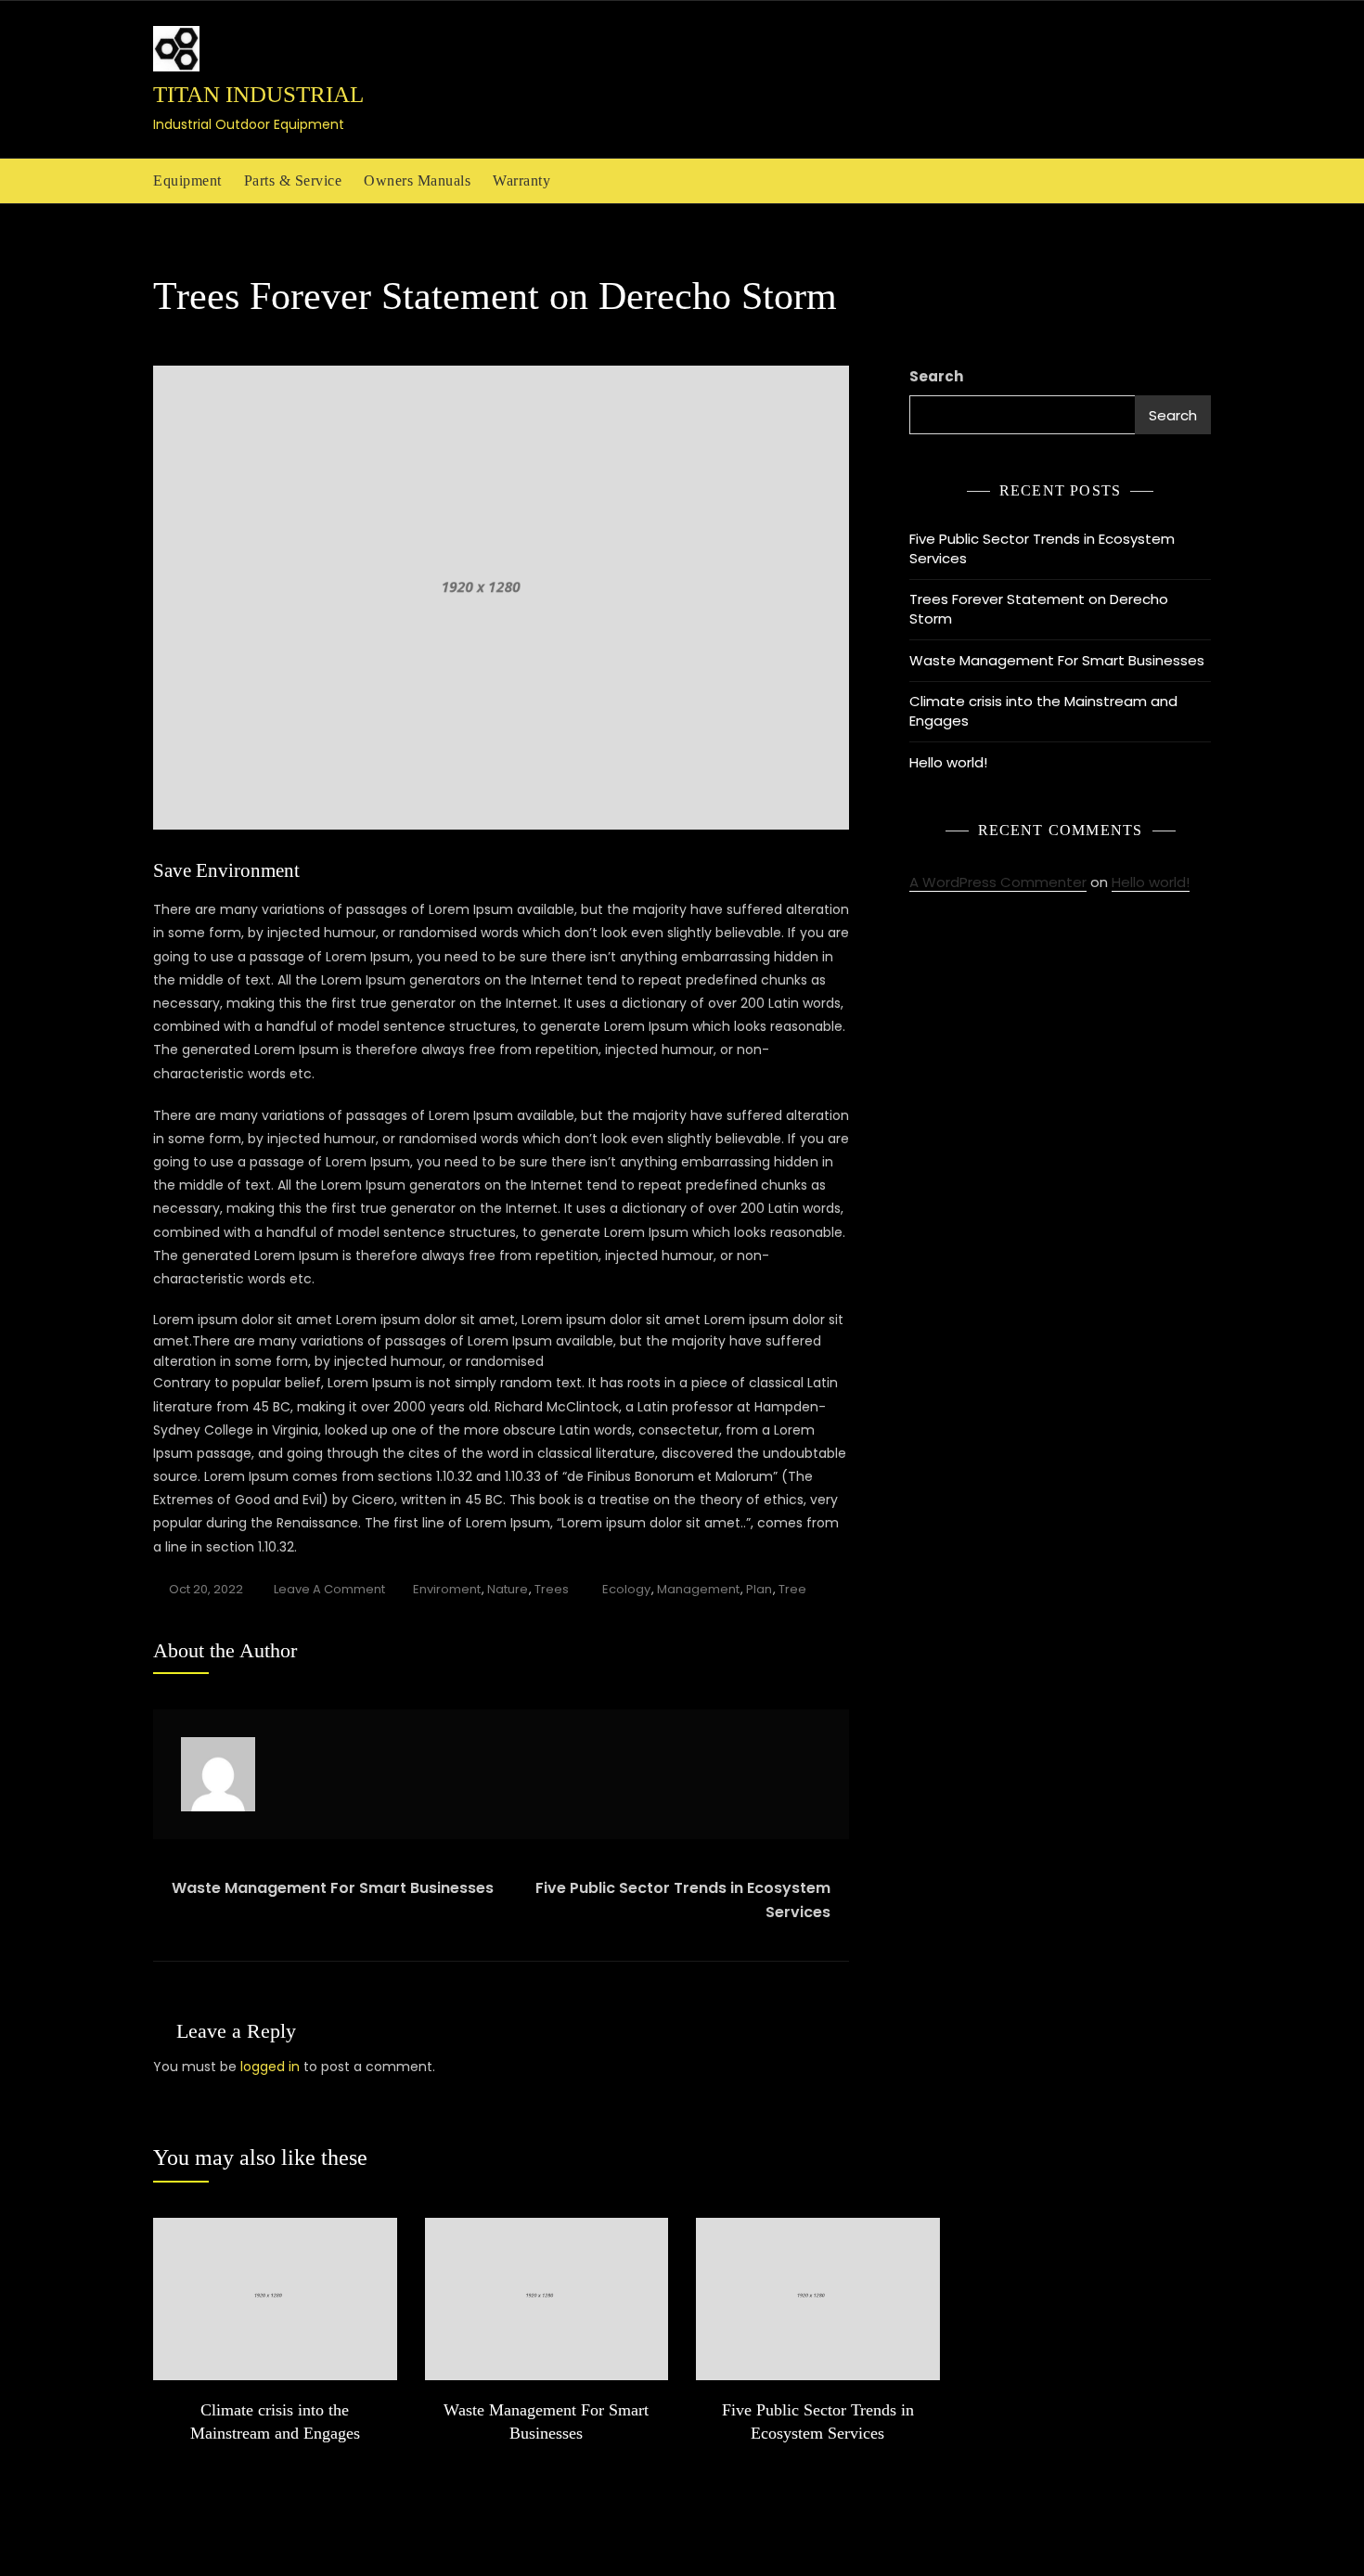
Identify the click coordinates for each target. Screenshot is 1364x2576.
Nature (508, 1589)
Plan (759, 1589)
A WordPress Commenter (998, 882)
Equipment (187, 180)
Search (936, 376)
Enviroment (447, 1589)
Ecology (626, 1589)
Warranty (521, 180)
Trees (552, 1589)
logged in (270, 2067)
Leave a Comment (329, 1591)
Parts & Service (293, 180)
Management (698, 1589)
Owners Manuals (417, 180)
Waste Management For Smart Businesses (333, 1888)
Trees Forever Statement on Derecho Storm (1039, 609)
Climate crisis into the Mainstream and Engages (1043, 711)
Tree (792, 1589)
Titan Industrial (258, 94)
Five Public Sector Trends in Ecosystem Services (683, 1900)
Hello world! (948, 762)
